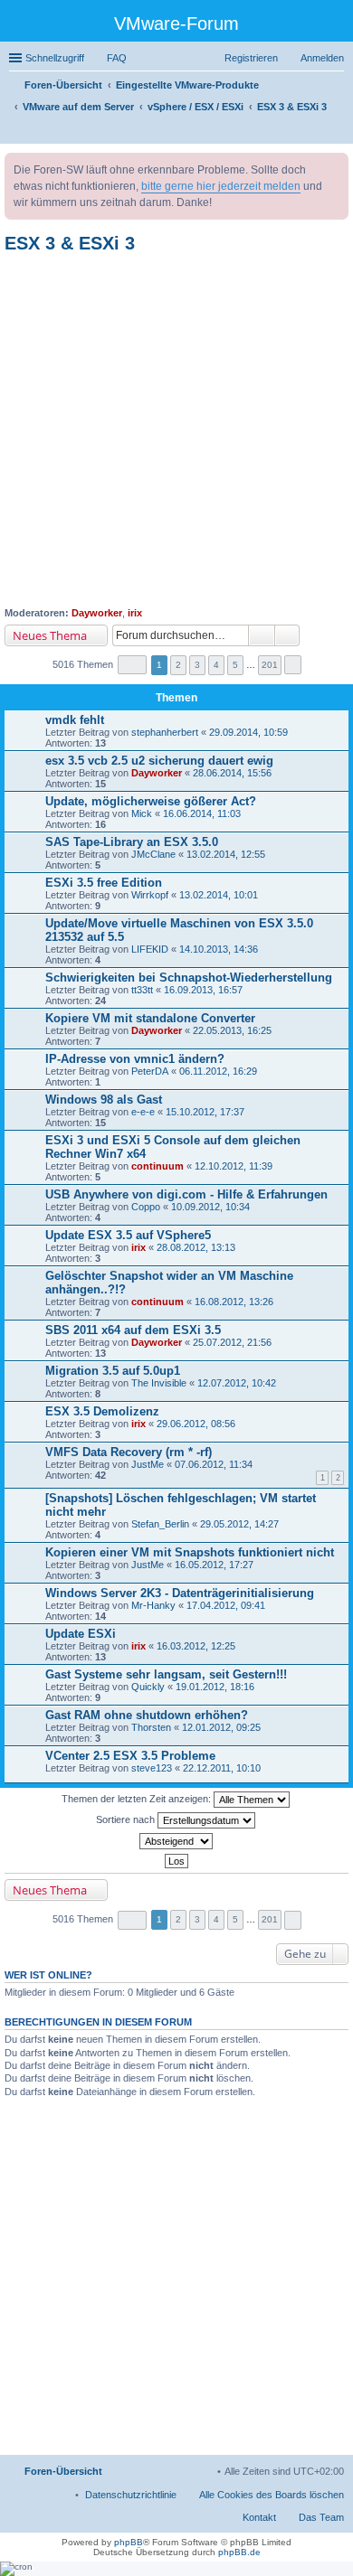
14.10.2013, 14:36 (219, 949)
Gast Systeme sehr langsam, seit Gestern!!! (166, 1674)
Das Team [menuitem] (321, 2517)
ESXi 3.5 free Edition (104, 883)
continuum (157, 1166)
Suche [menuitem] (339, 132)
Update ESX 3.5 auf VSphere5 (128, 1235)
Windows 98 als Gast (104, 1100)
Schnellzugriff (55, 58)
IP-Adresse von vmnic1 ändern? (135, 1059)
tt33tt (142, 990)
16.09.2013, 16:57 (203, 990)
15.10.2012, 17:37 (205, 1112)
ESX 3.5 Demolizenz (102, 1411)
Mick (142, 813)
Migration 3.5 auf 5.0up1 (113, 1371)
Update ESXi (81, 1634)
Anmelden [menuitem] (322, 58)
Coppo (146, 1207)
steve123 (152, 1768)
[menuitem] (131, 2495)
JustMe (148, 1464)
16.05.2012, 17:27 (214, 1565)
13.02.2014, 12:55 (226, 854)
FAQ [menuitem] (117, 58)
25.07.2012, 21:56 (232, 1342)
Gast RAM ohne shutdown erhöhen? (147, 1715)
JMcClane (153, 854)
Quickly (148, 1687)
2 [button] (178, 665)
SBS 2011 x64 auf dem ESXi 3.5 (133, 1330)
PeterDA (150, 1071)
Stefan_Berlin (160, 1524)
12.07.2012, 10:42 (237, 1383)
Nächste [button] (293, 665)
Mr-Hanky (153, 1605)
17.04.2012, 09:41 (226, 1605)
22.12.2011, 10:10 (222, 1768)
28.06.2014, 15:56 (232, 773)
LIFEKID (150, 949)
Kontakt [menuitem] (259, 2517)
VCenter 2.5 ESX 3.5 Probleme (130, 1756)
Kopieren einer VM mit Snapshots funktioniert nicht (190, 1552)
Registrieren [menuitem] (251, 58)
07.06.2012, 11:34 (214, 1464)
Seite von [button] (132, 665)
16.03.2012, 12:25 (196, 1646)
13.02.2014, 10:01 (219, 895)
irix (135, 613)
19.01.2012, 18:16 (215, 1687)
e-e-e (143, 1112)
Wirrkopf (150, 895)
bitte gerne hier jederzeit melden (221, 186)
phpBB (129, 2542)
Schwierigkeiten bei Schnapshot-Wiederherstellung (189, 978)
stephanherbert (165, 732)
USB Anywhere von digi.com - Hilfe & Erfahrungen (186, 1194)
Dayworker (97, 613)
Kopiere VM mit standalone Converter (150, 1018)
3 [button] (197, 665)
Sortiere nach (127, 1819)
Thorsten (151, 1727)
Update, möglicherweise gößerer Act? (151, 801)
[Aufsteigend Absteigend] (176, 1841)
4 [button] (216, 665)
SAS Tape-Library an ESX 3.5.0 (132, 842)
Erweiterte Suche (287, 635)
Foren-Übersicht (63, 2471)
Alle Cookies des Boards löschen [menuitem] (272, 2495)
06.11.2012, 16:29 (218, 1071)
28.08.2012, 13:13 (196, 1247)
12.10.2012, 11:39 (234, 1166)
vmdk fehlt (75, 720)
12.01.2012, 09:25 (221, 1727)
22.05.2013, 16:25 (232, 1030)
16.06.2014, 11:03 (202, 813)
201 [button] (270, 665)
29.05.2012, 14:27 (239, 1524)
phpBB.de (239, 2552)
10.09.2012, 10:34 (210, 1207)
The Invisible (159, 1383)
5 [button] (235, 665)
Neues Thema (50, 635)
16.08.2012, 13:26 (234, 1302)
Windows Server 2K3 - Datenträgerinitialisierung (180, 1593)
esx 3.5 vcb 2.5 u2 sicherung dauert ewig (159, 761)
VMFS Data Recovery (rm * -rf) (129, 1452)
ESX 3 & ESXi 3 (70, 243)
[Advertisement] (176, 430)
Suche (262, 635)
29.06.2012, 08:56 (196, 1424)
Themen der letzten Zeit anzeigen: (138, 1799)
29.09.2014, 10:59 (248, 732)
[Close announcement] (334, 167)
